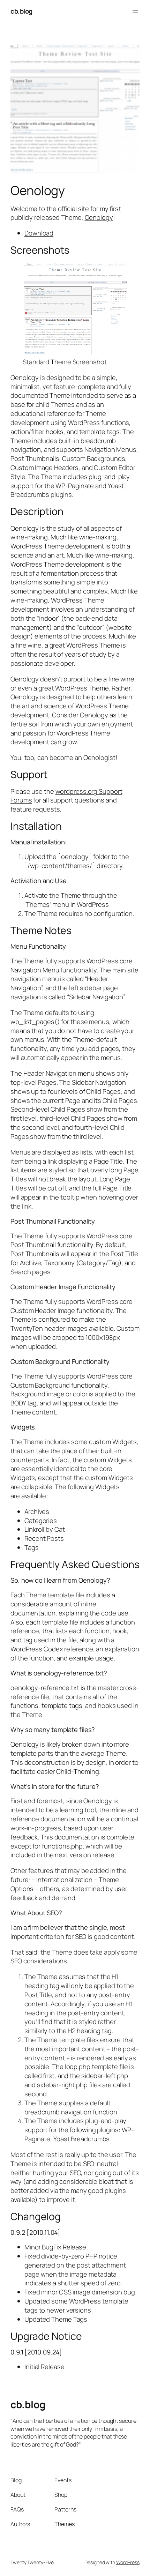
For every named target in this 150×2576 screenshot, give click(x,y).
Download (39, 233)
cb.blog (21, 11)
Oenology (99, 217)
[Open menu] (135, 12)
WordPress (128, 2562)
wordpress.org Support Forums (66, 796)
